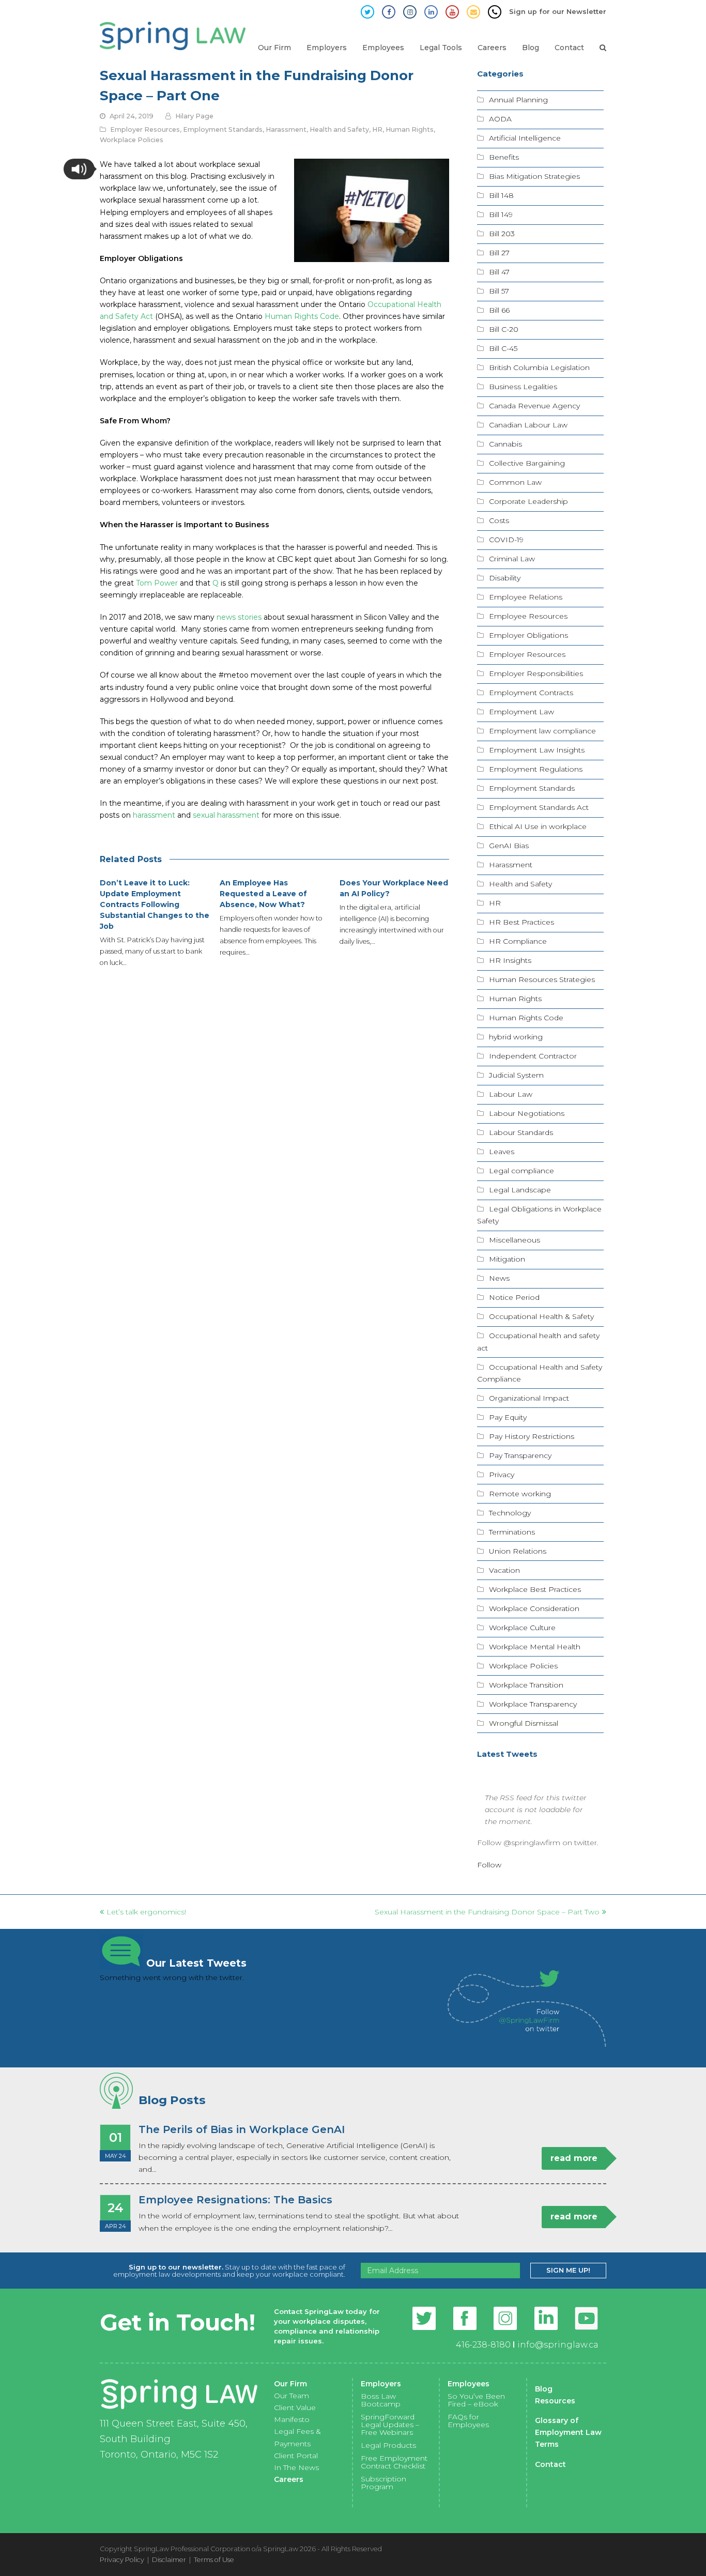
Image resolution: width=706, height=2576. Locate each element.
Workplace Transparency (533, 1704)
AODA (500, 119)
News (499, 1278)
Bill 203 (502, 234)
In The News (296, 2467)
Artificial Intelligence (525, 138)
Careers (289, 2479)
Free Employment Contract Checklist (394, 2462)
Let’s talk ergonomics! (146, 1912)
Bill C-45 (503, 348)
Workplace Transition (526, 1685)
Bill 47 (499, 272)
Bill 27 (499, 253)
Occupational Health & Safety (541, 1316)
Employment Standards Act (539, 807)
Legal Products (388, 2445)
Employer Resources (145, 129)
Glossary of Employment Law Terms (568, 2432)
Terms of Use (214, 2559)
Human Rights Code (526, 1018)
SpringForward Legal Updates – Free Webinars (390, 2425)
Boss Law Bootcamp (381, 2400)
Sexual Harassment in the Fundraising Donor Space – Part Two (487, 1912)
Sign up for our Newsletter (558, 11)
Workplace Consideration (534, 1608)
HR (377, 129)
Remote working (520, 1494)
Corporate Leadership (528, 501)
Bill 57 (499, 291)
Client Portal (296, 2456)
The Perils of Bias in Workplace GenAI (242, 2129)
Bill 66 (499, 310)
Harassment (286, 129)
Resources (555, 2401)
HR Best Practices (521, 922)
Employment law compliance (542, 731)
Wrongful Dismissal (524, 1723)
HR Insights (510, 960)
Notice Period (514, 1297)
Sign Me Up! (568, 2270)
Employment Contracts (531, 693)
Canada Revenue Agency (534, 406)
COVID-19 (506, 540)
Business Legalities (523, 387)
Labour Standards (521, 1132)
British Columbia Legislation (539, 367)
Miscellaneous (515, 1240)
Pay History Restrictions (532, 1436)
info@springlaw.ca (558, 2345)
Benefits (504, 157)
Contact (550, 2464)
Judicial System (516, 1075)
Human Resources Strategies (542, 979)
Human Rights (410, 129)
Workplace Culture (522, 1628)
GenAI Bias (509, 846)
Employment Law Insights (537, 750)
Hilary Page (194, 116)
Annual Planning (518, 100)
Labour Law (511, 1094)
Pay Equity (508, 1417)
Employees (469, 2384)
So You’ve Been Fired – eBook (476, 2400)
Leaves (502, 1152)
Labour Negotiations (527, 1113)
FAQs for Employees (468, 2421)
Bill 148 (501, 195)
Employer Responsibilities (536, 673)
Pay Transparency (520, 1455)
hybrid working (516, 1037)
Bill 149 (501, 214)
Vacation (504, 1570)
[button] (79, 169)
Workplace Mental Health (535, 1647)
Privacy (502, 1475)
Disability (505, 578)
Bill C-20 (504, 329)
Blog (544, 2389)
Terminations (512, 1532)
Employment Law (521, 712)
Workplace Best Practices (535, 1589)
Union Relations (518, 1551)
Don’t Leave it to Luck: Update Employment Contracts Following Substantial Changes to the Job (155, 904)
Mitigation (507, 1259)
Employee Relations (526, 597)
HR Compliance (518, 941)
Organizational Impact (529, 1398)
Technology (510, 1513)
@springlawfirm (532, 1843)
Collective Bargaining (527, 463)
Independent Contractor (533, 1056)
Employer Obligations (528, 635)
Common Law (515, 482)
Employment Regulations (536, 769)
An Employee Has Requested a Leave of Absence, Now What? (263, 894)
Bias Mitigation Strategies (534, 176)
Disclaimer (169, 2559)
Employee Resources (528, 616)
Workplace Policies (132, 140)
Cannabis (505, 444)
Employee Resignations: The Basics (235, 2200)
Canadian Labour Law (528, 425)
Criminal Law (512, 559)
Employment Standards (223, 129)
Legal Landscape (520, 1190)
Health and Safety (339, 129)
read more (574, 2158)
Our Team (291, 2396)
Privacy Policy (122, 2559)
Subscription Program (383, 2483)
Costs (499, 520)
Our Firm (290, 2384)
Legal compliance (521, 1171)
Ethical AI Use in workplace (538, 826)
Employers (381, 2384)
